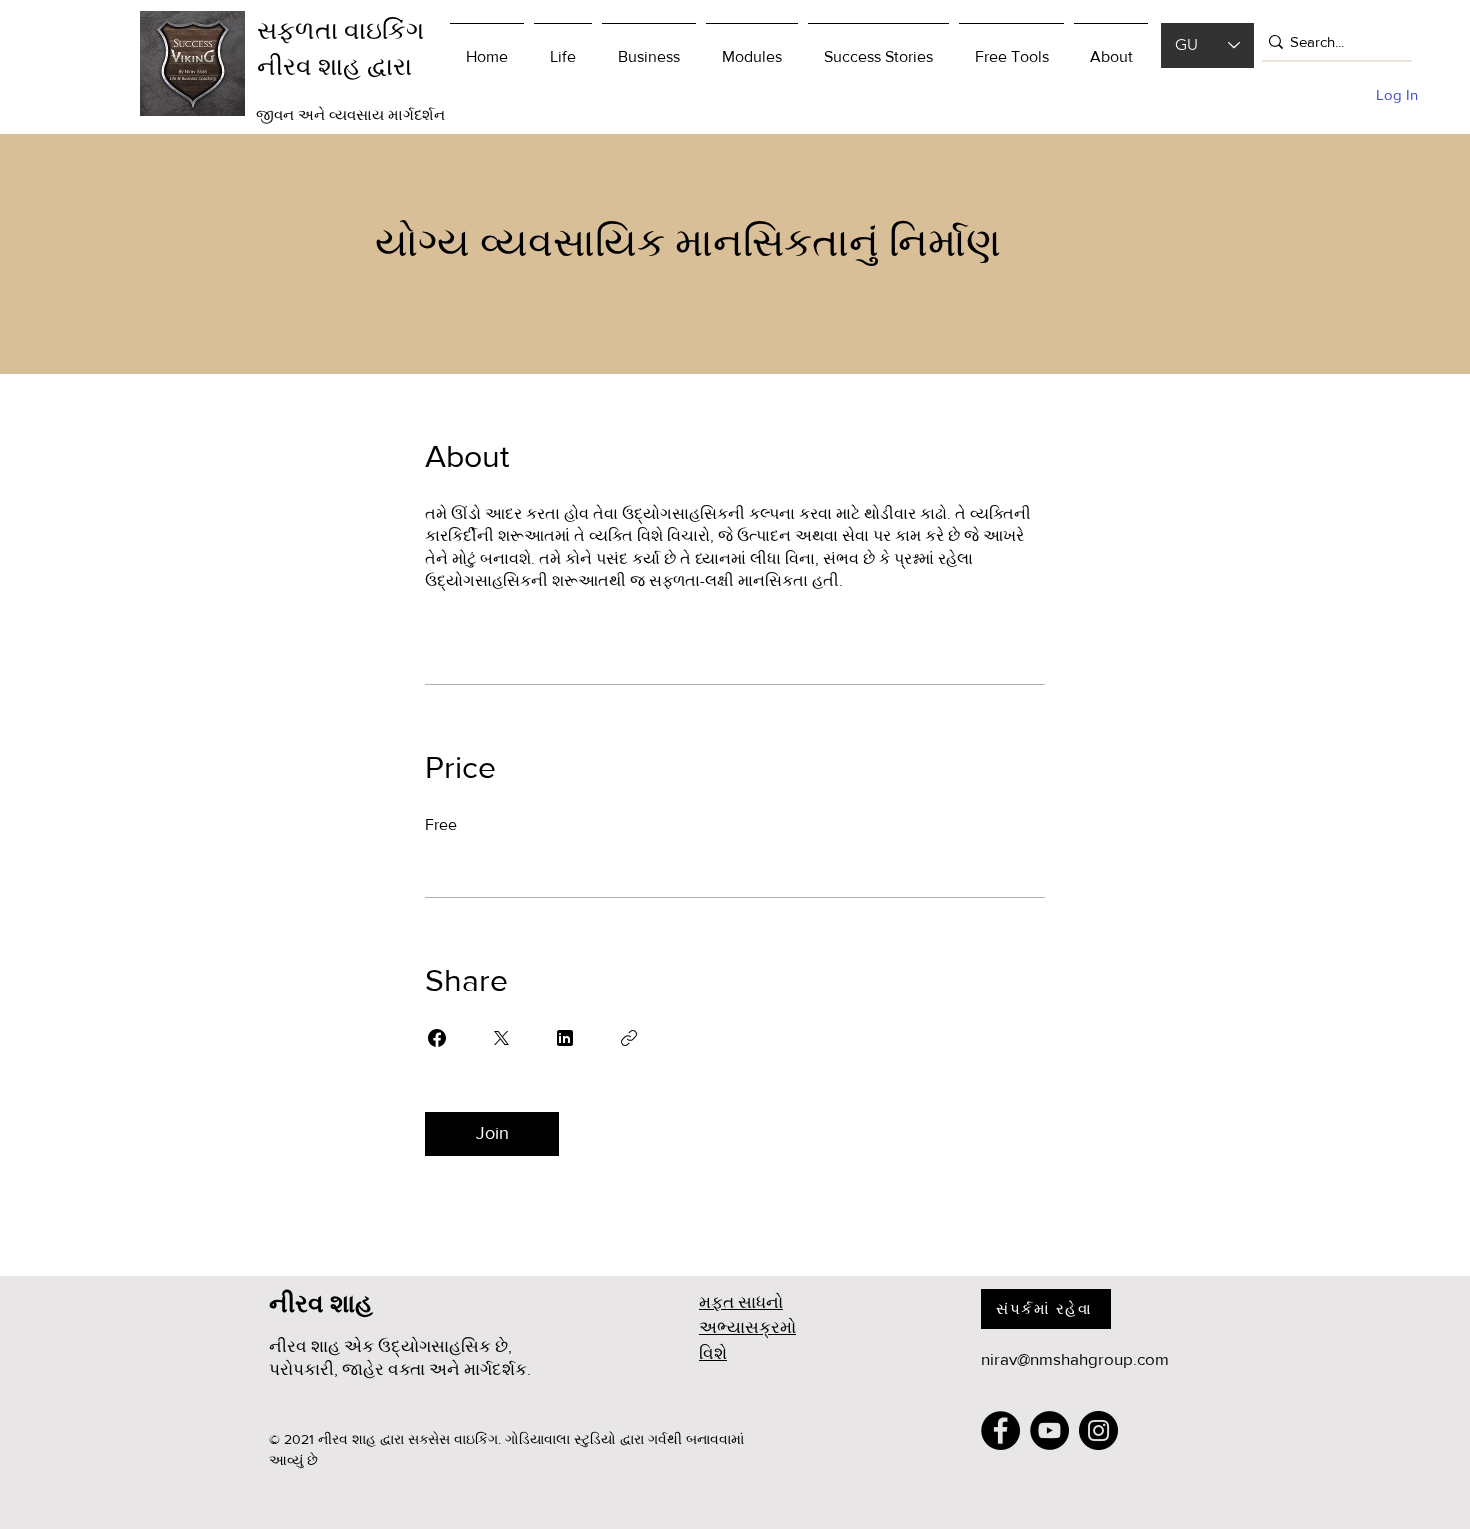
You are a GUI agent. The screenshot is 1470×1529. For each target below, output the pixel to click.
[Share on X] (501, 1038)
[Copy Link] (629, 1038)
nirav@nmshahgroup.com (1075, 1358)
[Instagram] (1098, 1430)
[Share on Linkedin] (565, 1038)
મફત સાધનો (741, 1301)
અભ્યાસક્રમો (747, 1326)
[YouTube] (1049, 1430)
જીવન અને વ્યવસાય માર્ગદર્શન (350, 114)
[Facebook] (1000, 1430)
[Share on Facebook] (437, 1038)
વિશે (713, 1352)
